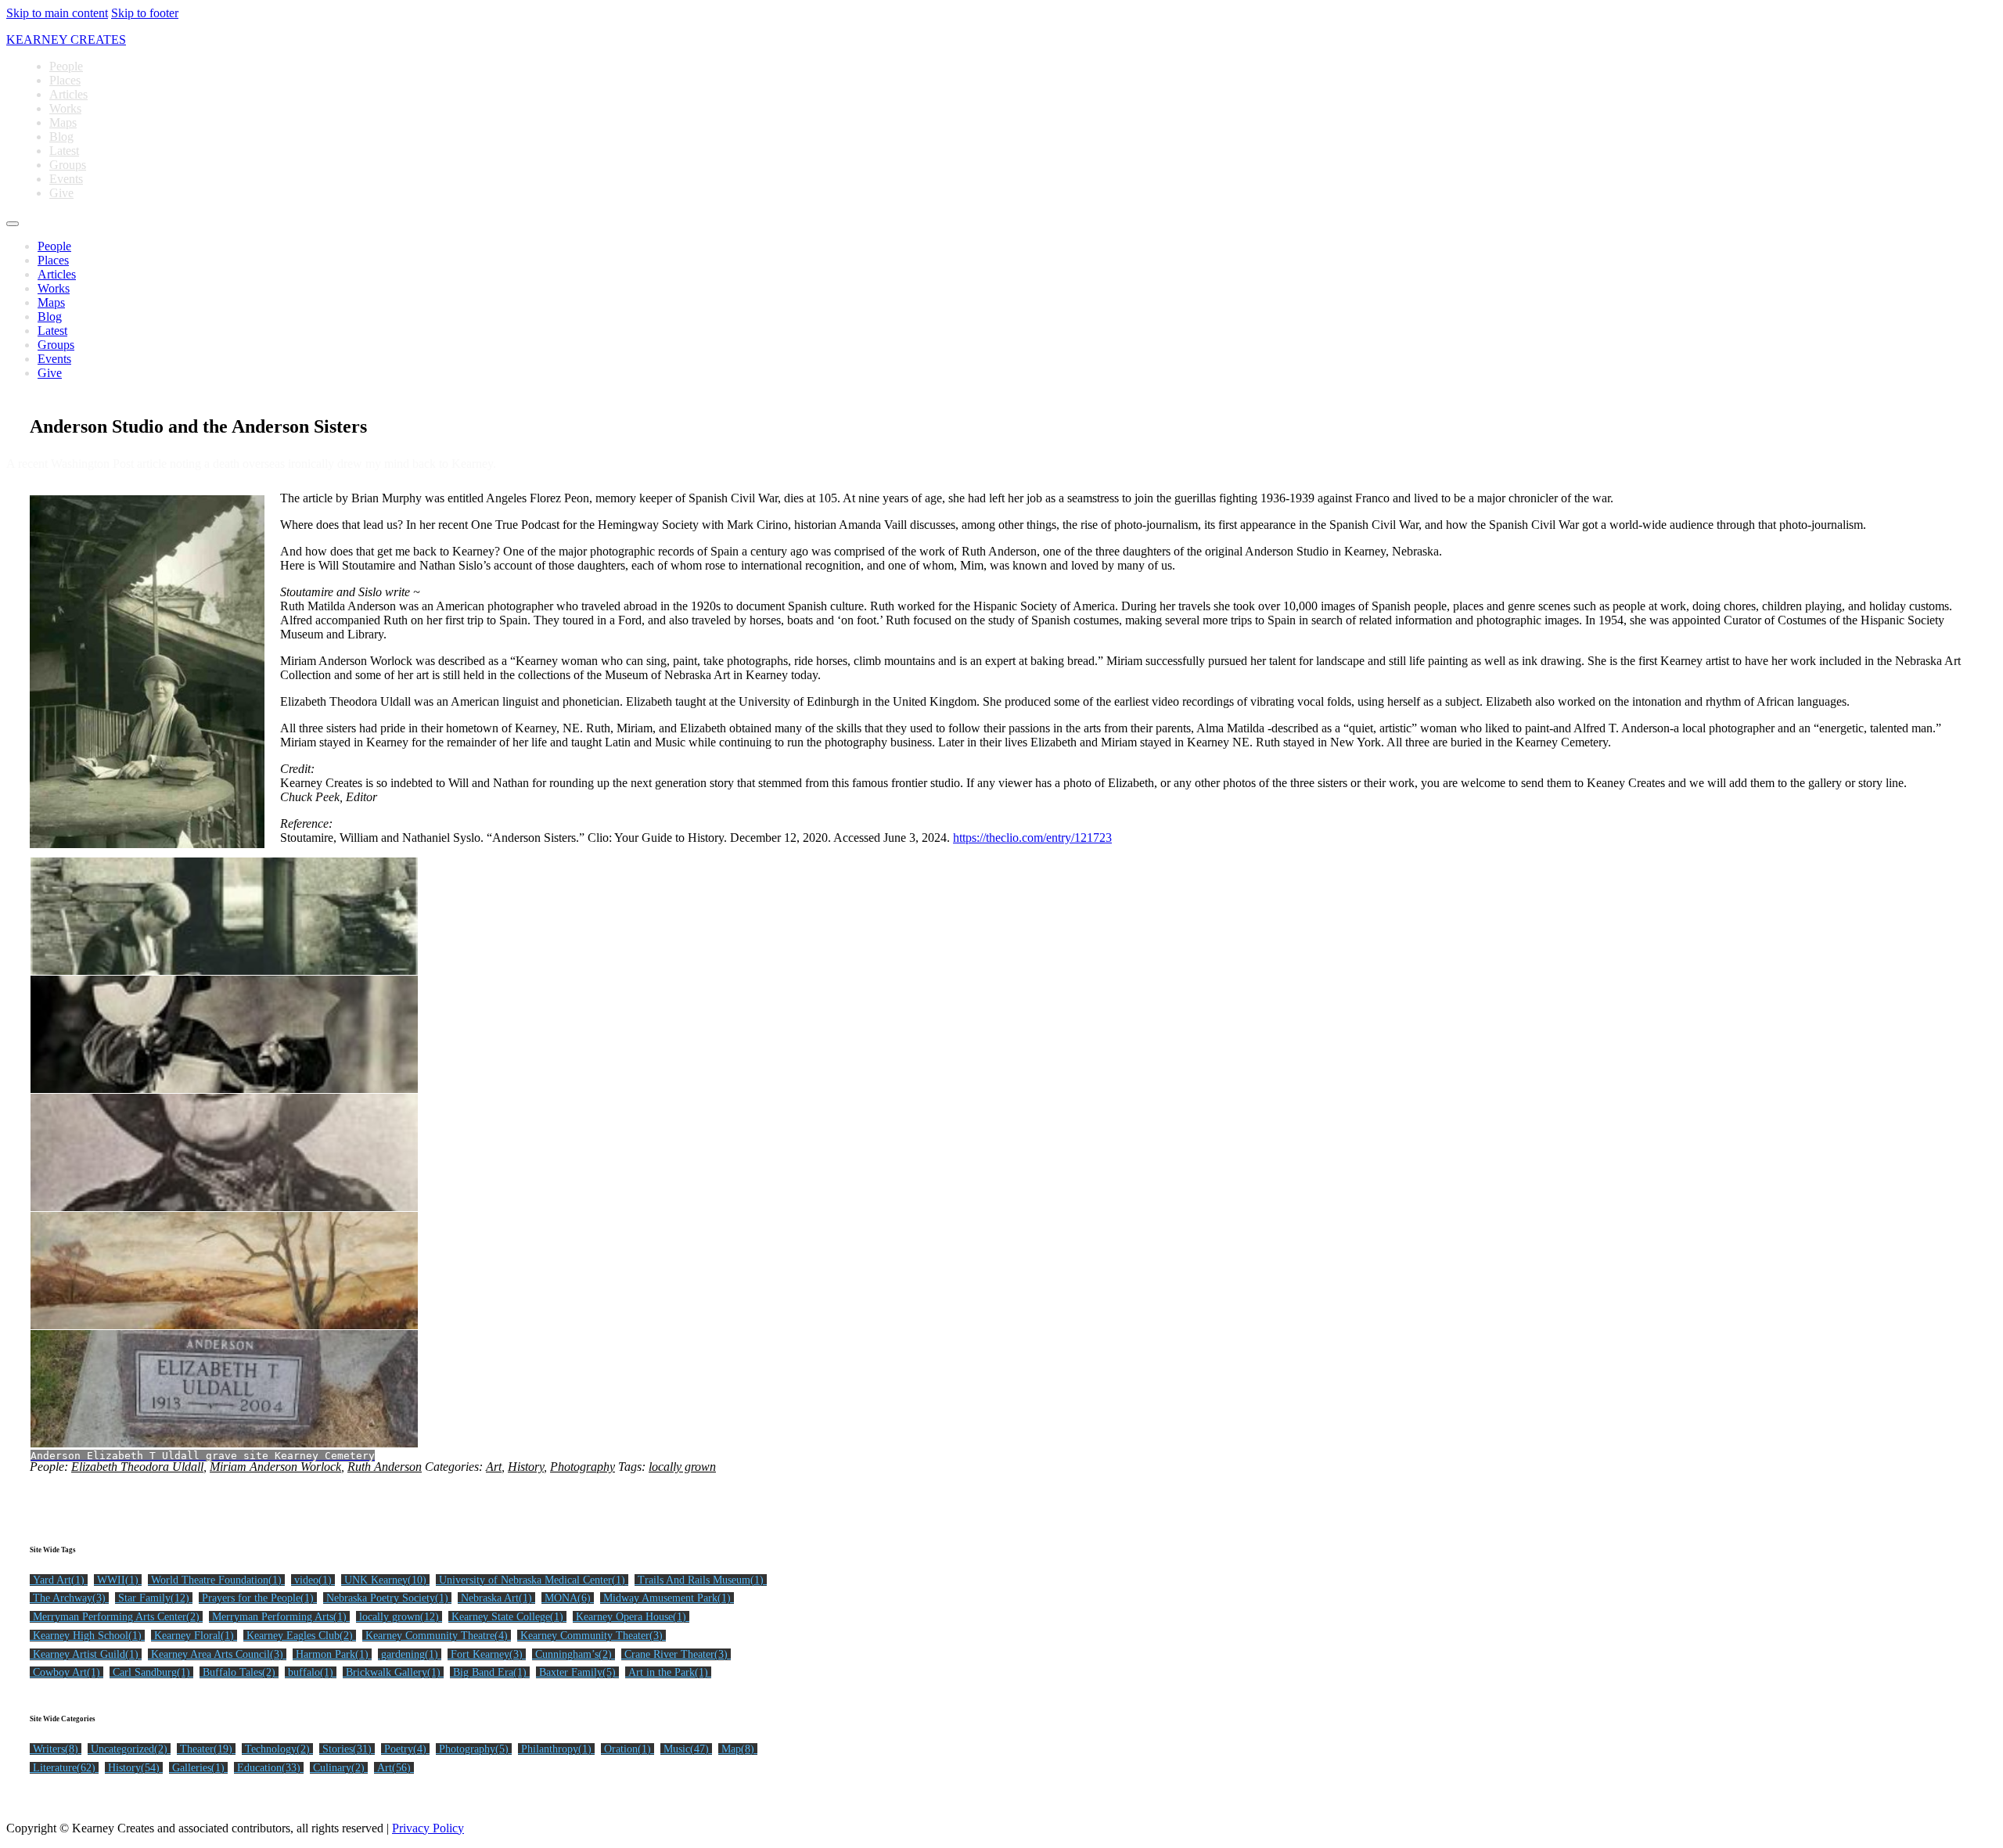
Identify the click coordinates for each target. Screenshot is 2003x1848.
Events (66, 179)
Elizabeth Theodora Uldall (137, 1467)
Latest (64, 151)
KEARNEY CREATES (66, 40)
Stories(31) (347, 1749)
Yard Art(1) (59, 1580)
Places (65, 80)
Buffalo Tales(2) (239, 1672)
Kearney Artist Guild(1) (86, 1654)
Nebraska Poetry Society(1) (387, 1598)
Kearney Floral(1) (194, 1636)
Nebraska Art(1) (496, 1598)
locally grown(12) (399, 1617)
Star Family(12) (154, 1598)
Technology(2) (277, 1749)
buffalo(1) (311, 1672)
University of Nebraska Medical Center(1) (532, 1580)
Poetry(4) (405, 1749)
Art (494, 1467)
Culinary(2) (339, 1768)
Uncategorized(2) (129, 1749)
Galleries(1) (198, 1768)
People (66, 66)
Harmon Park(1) (332, 1654)
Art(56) (394, 1768)
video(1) (313, 1580)
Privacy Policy (428, 1828)
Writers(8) (56, 1749)
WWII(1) (118, 1580)
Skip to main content (57, 13)
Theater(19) (206, 1749)
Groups (68, 165)
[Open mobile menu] (13, 224)
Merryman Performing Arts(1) (279, 1617)
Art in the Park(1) (668, 1672)
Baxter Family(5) (577, 1672)
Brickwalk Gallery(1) (393, 1672)
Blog (61, 137)
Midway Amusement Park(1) (667, 1598)
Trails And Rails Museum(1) (701, 1580)
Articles (68, 94)
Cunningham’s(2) (574, 1654)
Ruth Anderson (385, 1467)
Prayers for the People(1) (258, 1598)
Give (61, 193)
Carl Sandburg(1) (151, 1672)
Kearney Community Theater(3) (592, 1636)
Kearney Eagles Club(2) (300, 1636)
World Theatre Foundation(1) (216, 1580)
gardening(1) (410, 1654)
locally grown (682, 1467)
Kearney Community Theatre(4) (437, 1636)
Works (65, 108)
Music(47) (686, 1749)
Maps (63, 122)
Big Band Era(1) (490, 1672)
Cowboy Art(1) (67, 1672)
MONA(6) (568, 1598)
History (526, 1467)
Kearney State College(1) (507, 1617)
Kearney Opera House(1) (631, 1617)
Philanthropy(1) (556, 1749)
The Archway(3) (69, 1598)
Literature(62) (64, 1768)
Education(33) (269, 1768)
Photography (583, 1467)
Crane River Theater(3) (676, 1654)
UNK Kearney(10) (385, 1580)
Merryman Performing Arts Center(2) (116, 1617)
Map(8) (738, 1749)
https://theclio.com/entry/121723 (1032, 838)
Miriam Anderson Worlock (275, 1467)
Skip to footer (145, 13)
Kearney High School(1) (87, 1636)
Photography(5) (474, 1749)
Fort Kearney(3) (487, 1654)
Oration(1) (628, 1749)
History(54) (134, 1768)
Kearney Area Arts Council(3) (217, 1654)
